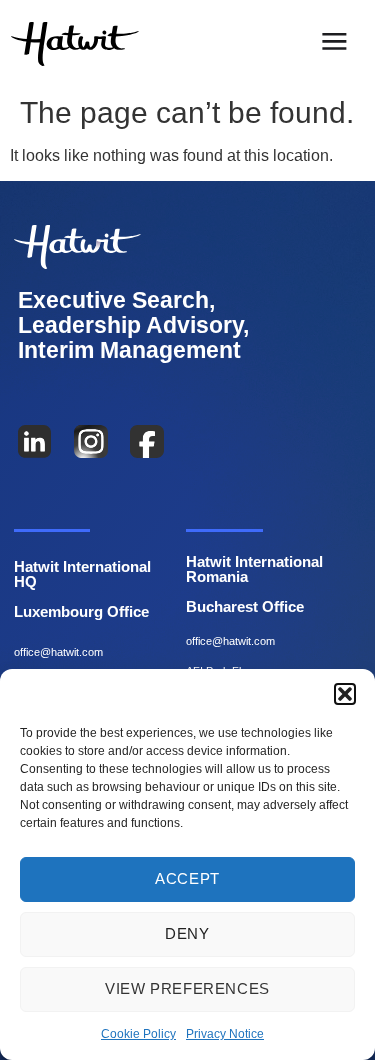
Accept (187, 878)
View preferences (187, 988)
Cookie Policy (138, 1034)
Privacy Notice (225, 1034)
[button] (345, 694)
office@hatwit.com (58, 652)
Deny (187, 933)
